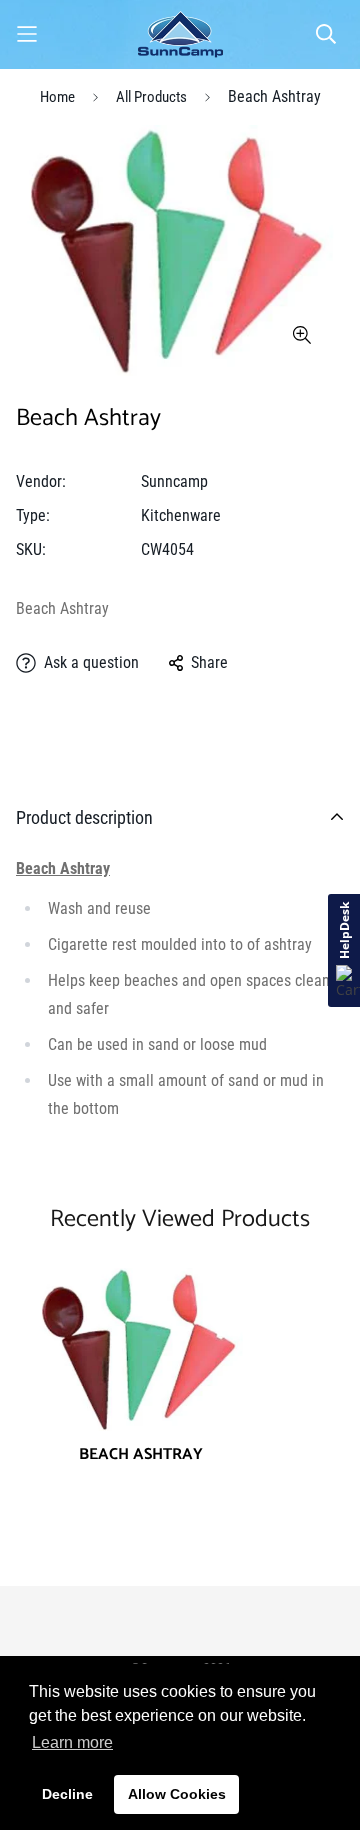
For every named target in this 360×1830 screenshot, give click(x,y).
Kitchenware (181, 515)
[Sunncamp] (180, 34)
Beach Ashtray (141, 1455)
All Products (151, 97)
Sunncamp (174, 481)
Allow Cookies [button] (177, 1794)
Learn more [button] (72, 1742)
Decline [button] (67, 1794)
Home (57, 97)
